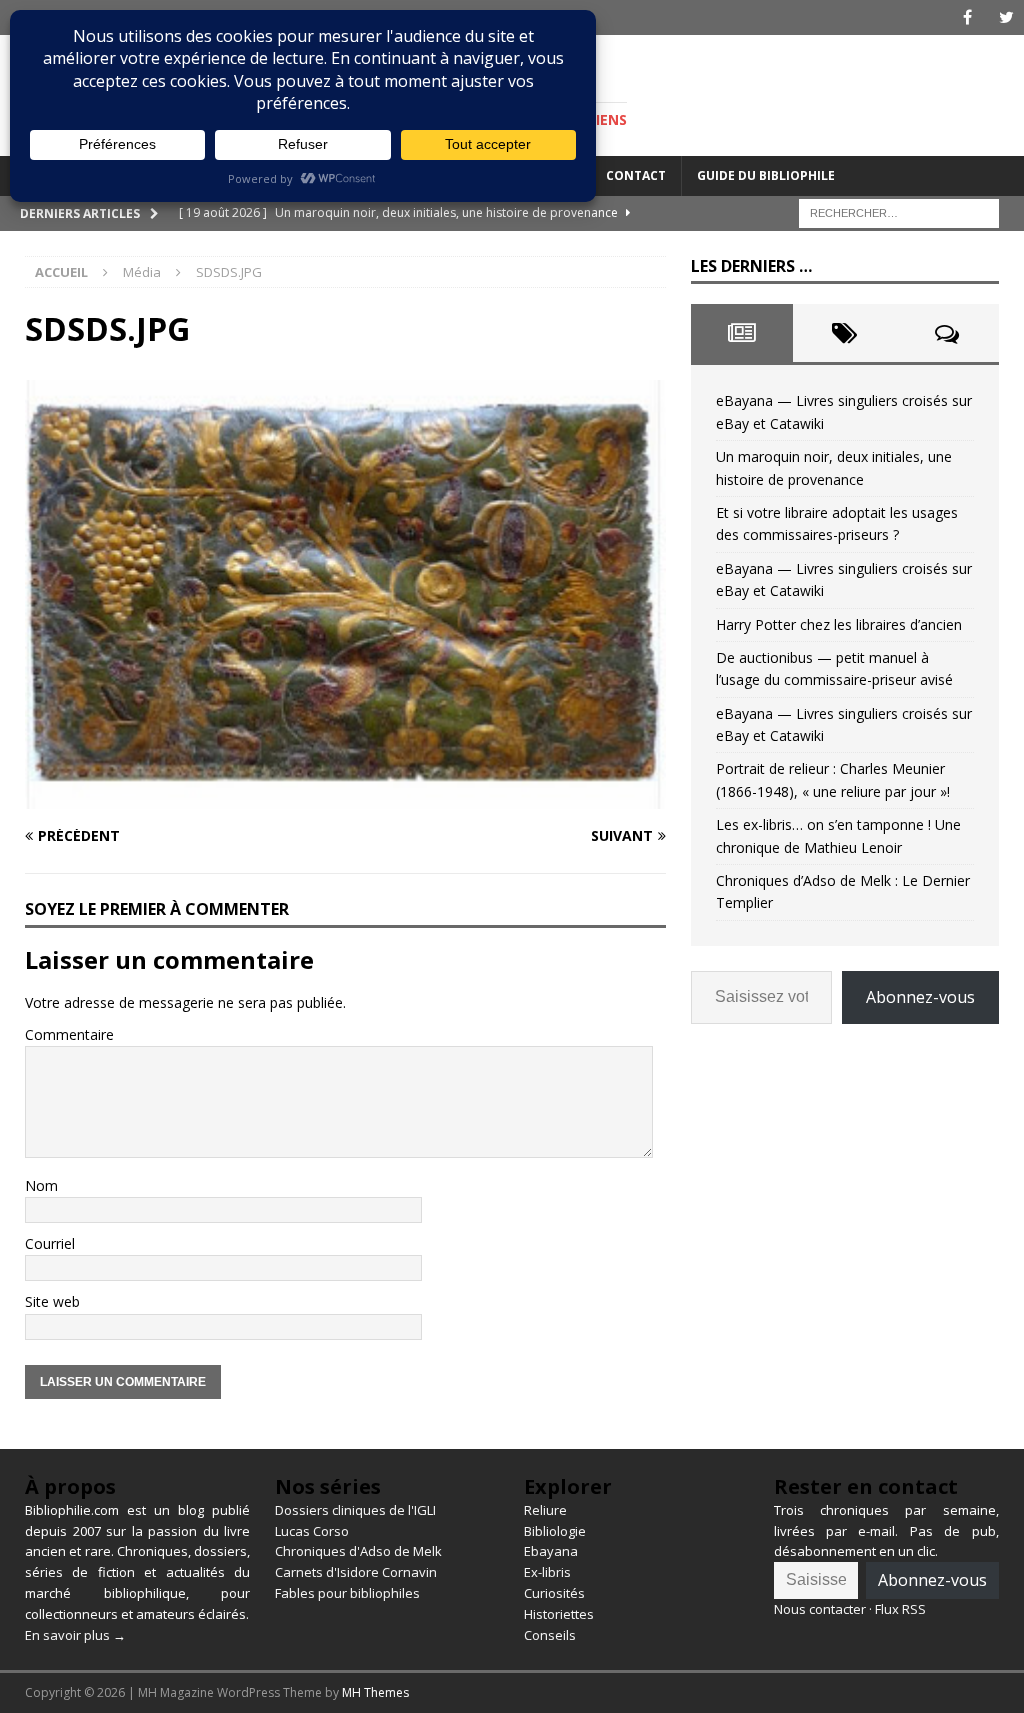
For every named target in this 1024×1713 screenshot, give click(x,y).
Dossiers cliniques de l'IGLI (355, 1510)
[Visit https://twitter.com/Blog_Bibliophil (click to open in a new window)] (1006, 17)
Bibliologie (555, 1531)
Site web (52, 1301)
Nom (41, 1185)
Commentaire (69, 1034)
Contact (636, 175)
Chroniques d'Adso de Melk (358, 1551)
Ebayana (551, 1551)
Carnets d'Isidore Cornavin (356, 1572)
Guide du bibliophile (766, 175)
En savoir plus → (75, 1635)
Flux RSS (900, 1609)
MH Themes (375, 1692)
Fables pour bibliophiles (347, 1593)
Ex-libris (547, 1572)
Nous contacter (820, 1609)
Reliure (545, 1510)
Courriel (50, 1243)
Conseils (550, 1635)
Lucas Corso (312, 1531)
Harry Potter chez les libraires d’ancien (839, 624)
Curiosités (554, 1593)
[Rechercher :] (899, 211)
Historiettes (559, 1614)
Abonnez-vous (920, 997)
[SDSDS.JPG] (345, 796)
